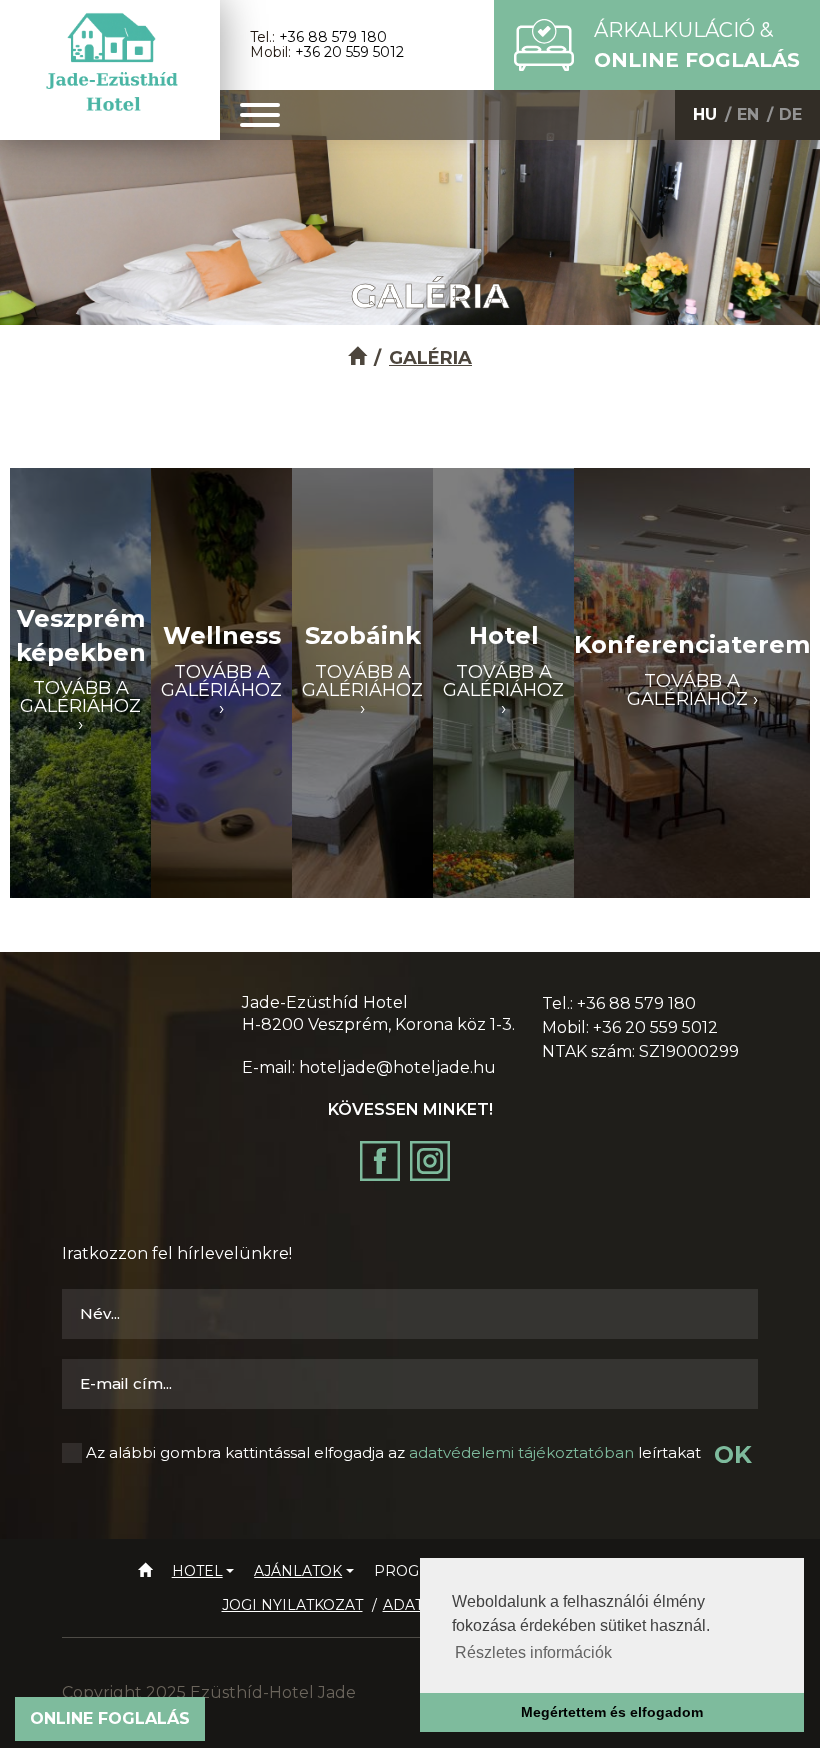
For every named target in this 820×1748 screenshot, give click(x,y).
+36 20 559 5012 (349, 52)
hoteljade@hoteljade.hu (397, 1067)
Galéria (430, 358)
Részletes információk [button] (533, 1652)
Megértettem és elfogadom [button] (612, 1712)
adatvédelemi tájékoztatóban (521, 1452)
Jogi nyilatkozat (292, 1605)
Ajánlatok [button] (298, 1571)
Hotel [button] (197, 1571)
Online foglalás (110, 1718)
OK (733, 1454)
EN (748, 114)
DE (790, 114)
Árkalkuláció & (697, 45)
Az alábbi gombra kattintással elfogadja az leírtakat (393, 1452)
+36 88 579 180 (333, 37)
